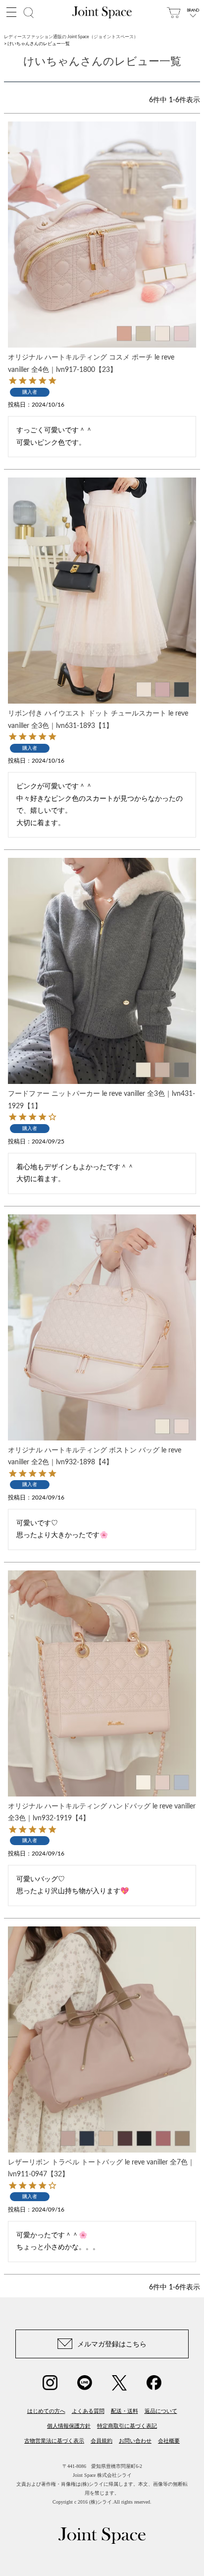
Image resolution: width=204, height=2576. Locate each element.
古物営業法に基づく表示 (54, 2441)
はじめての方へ (46, 2411)
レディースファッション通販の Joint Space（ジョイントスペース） (71, 37)
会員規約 (102, 2441)
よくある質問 (88, 2411)
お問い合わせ (135, 2441)
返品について (161, 2411)
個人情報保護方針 (69, 2426)
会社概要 (169, 2441)
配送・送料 (125, 2411)
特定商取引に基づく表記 (127, 2426)
